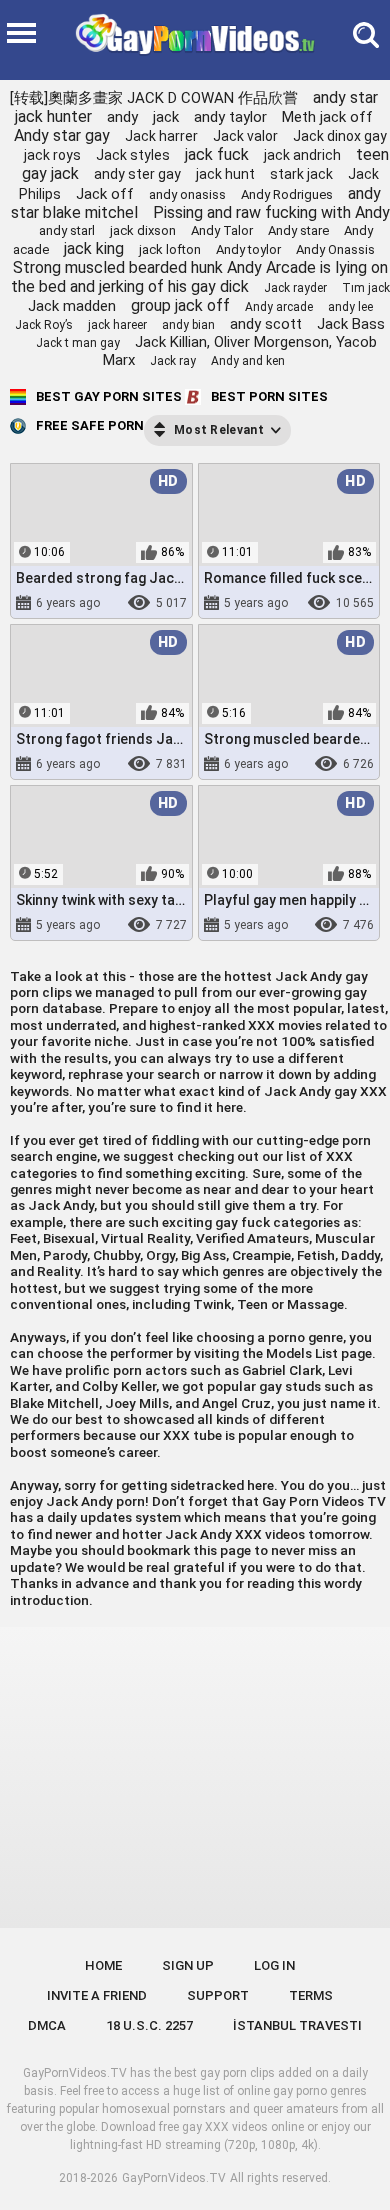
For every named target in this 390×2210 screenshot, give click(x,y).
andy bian (188, 325)
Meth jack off (327, 117)
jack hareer (117, 325)
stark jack (301, 174)
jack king (94, 248)
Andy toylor (248, 249)
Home (103, 1965)
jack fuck (217, 154)
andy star (345, 97)
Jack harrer (161, 136)
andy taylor (230, 117)
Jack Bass (351, 324)
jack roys (52, 155)
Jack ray (173, 361)
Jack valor (245, 136)
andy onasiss (187, 194)
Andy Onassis (335, 249)
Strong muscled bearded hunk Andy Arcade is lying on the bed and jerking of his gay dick (199, 277)
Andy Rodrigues (287, 194)
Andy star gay (62, 135)
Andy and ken (248, 361)
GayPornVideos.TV (174, 2178)
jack (166, 117)
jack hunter (53, 116)
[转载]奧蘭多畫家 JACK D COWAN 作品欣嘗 (154, 98)
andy (122, 117)
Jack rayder (295, 288)
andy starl (67, 230)
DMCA (47, 2025)
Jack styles (133, 155)
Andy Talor (222, 230)
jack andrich (302, 155)
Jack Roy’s (44, 325)
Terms (311, 1995)
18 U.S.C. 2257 (149, 2025)
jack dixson (143, 230)
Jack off (105, 194)
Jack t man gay (78, 343)
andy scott (266, 324)
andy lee (350, 307)
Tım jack (366, 288)
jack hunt (225, 174)
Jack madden (72, 306)
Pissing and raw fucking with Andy (271, 212)
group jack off (180, 305)
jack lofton (170, 249)
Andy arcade (279, 307)
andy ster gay (137, 174)
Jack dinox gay (340, 136)
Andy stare (298, 230)
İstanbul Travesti (297, 2025)
